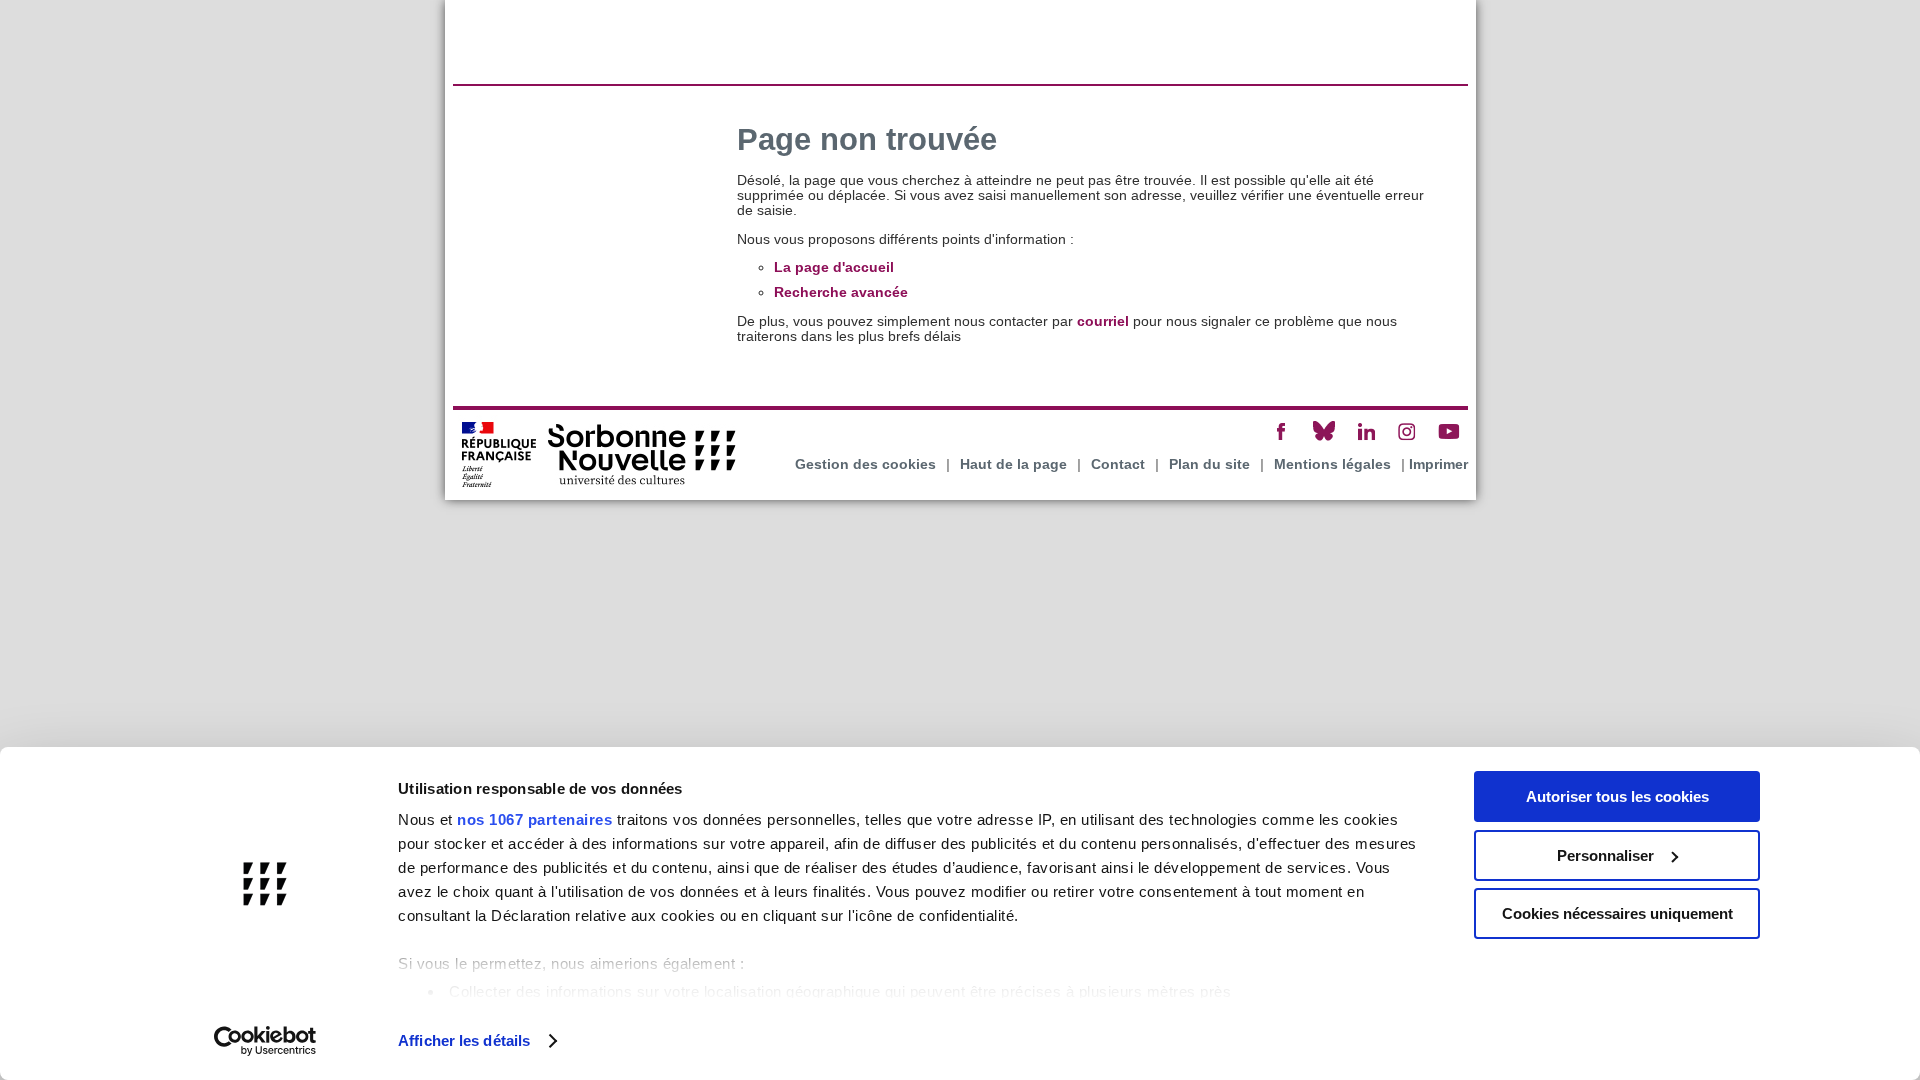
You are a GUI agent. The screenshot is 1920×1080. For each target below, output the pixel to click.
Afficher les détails (464, 1040)
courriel (1103, 321)
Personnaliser (1605, 855)
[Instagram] (1407, 439)
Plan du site (1209, 464)
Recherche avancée (841, 292)
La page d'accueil (834, 267)
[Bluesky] (1324, 439)
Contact (1118, 464)
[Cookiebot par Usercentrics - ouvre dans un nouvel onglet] (265, 1041)
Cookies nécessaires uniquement (1617, 913)
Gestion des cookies (865, 464)
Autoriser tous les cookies (1617, 796)
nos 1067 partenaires (534, 819)
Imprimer (1438, 464)
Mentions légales (1332, 464)
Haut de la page (1013, 464)
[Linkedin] (1366, 439)
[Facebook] (1282, 439)
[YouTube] (1449, 439)
